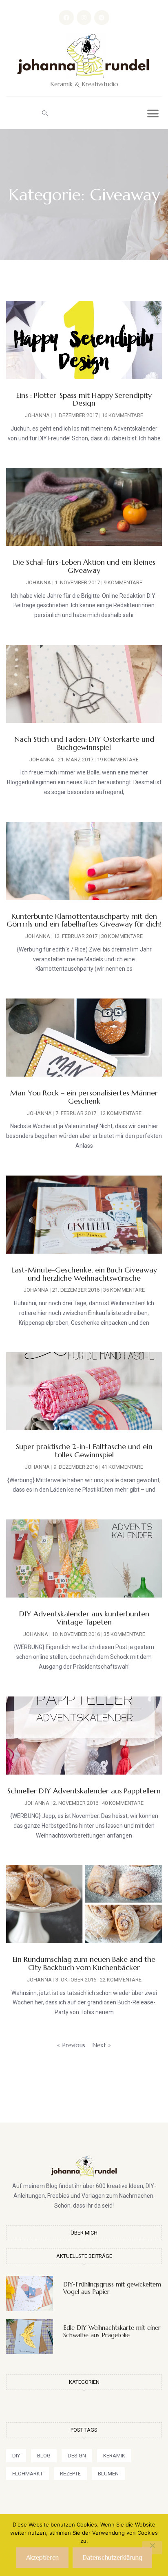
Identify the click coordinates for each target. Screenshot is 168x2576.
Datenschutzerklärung (112, 2557)
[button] (45, 113)
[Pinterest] (102, 18)
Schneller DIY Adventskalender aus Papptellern (84, 1791)
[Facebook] (66, 18)
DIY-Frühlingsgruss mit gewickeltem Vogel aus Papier (112, 2288)
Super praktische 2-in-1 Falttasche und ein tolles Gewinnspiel (84, 1451)
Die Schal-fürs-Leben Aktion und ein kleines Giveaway (84, 566)
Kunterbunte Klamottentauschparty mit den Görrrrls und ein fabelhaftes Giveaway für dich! (84, 920)
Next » (102, 2045)
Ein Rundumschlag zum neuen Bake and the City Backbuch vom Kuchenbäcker (84, 1963)
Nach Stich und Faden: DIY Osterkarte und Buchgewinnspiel (84, 743)
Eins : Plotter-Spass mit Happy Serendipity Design (84, 399)
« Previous (71, 2045)
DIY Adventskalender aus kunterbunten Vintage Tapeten (84, 1618)
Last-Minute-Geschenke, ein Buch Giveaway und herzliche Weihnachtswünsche (84, 1274)
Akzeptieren (42, 2557)
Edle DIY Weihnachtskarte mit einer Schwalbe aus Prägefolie (112, 2331)
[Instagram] (84, 18)
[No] (152, 2548)
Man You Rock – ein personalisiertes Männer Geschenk (84, 1097)
